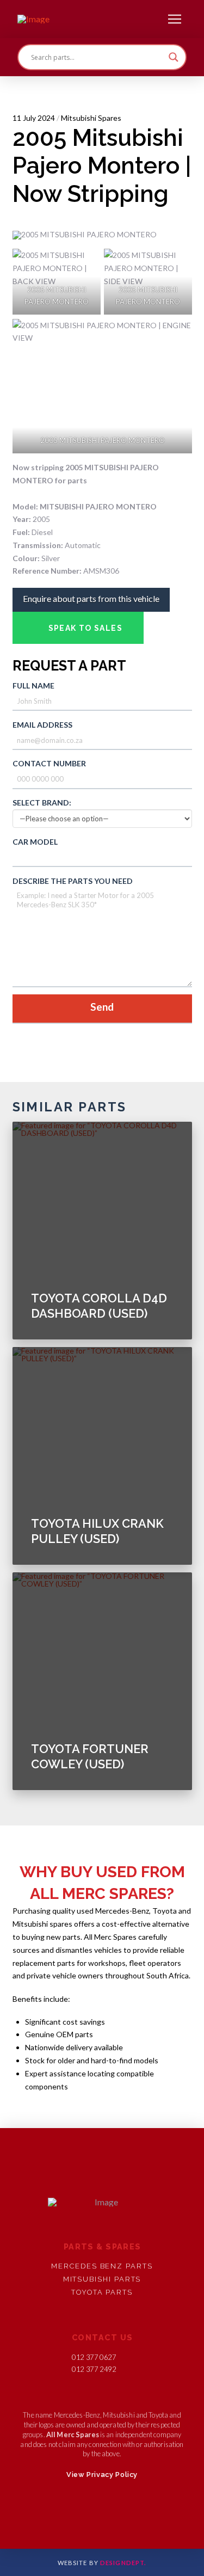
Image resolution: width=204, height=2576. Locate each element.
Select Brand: (42, 803)
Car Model (35, 842)
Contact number (49, 763)
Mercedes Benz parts (102, 2266)
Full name (33, 686)
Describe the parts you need (73, 881)
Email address (42, 725)
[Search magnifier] (174, 57)
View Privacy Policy (102, 2474)
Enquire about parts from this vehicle (91, 598)
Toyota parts (102, 2292)
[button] (175, 19)
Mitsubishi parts (102, 2279)
